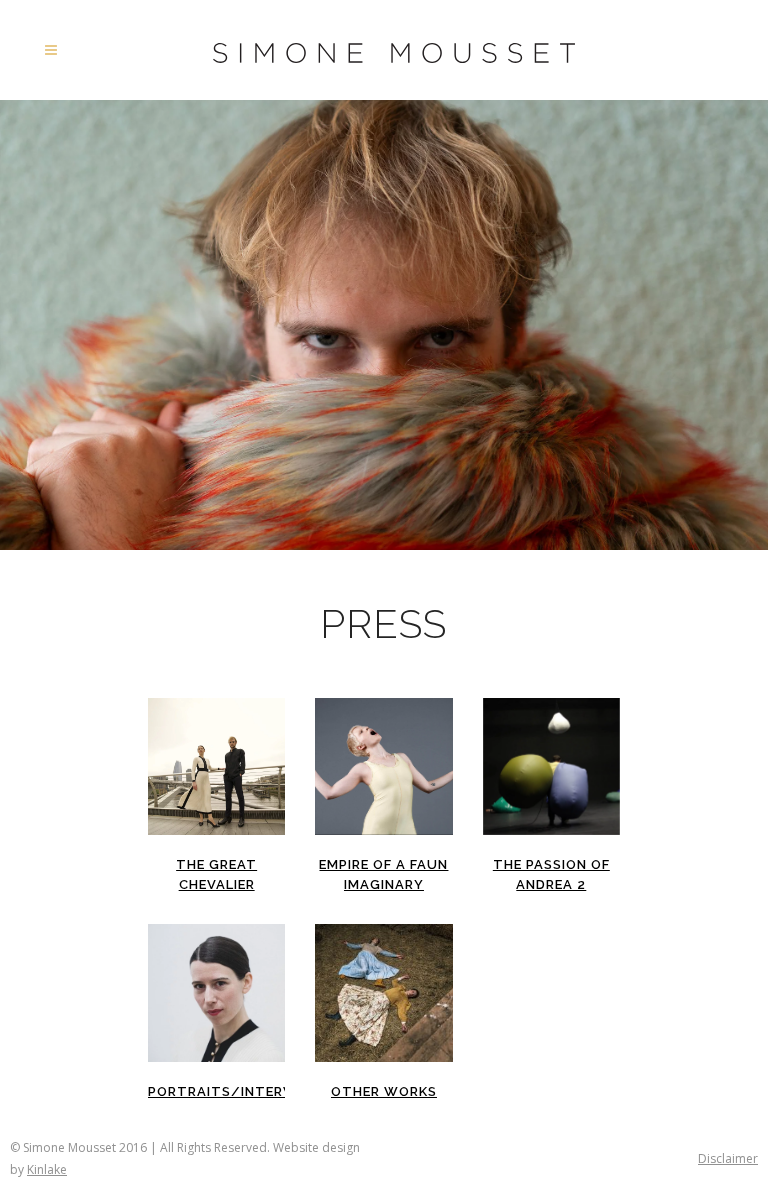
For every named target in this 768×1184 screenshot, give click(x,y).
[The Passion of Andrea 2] (551, 766)
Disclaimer (728, 1158)
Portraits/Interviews (238, 1091)
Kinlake (47, 1169)
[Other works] (383, 992)
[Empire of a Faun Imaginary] (383, 766)
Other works (384, 1091)
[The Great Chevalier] (216, 766)
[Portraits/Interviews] (216, 992)
